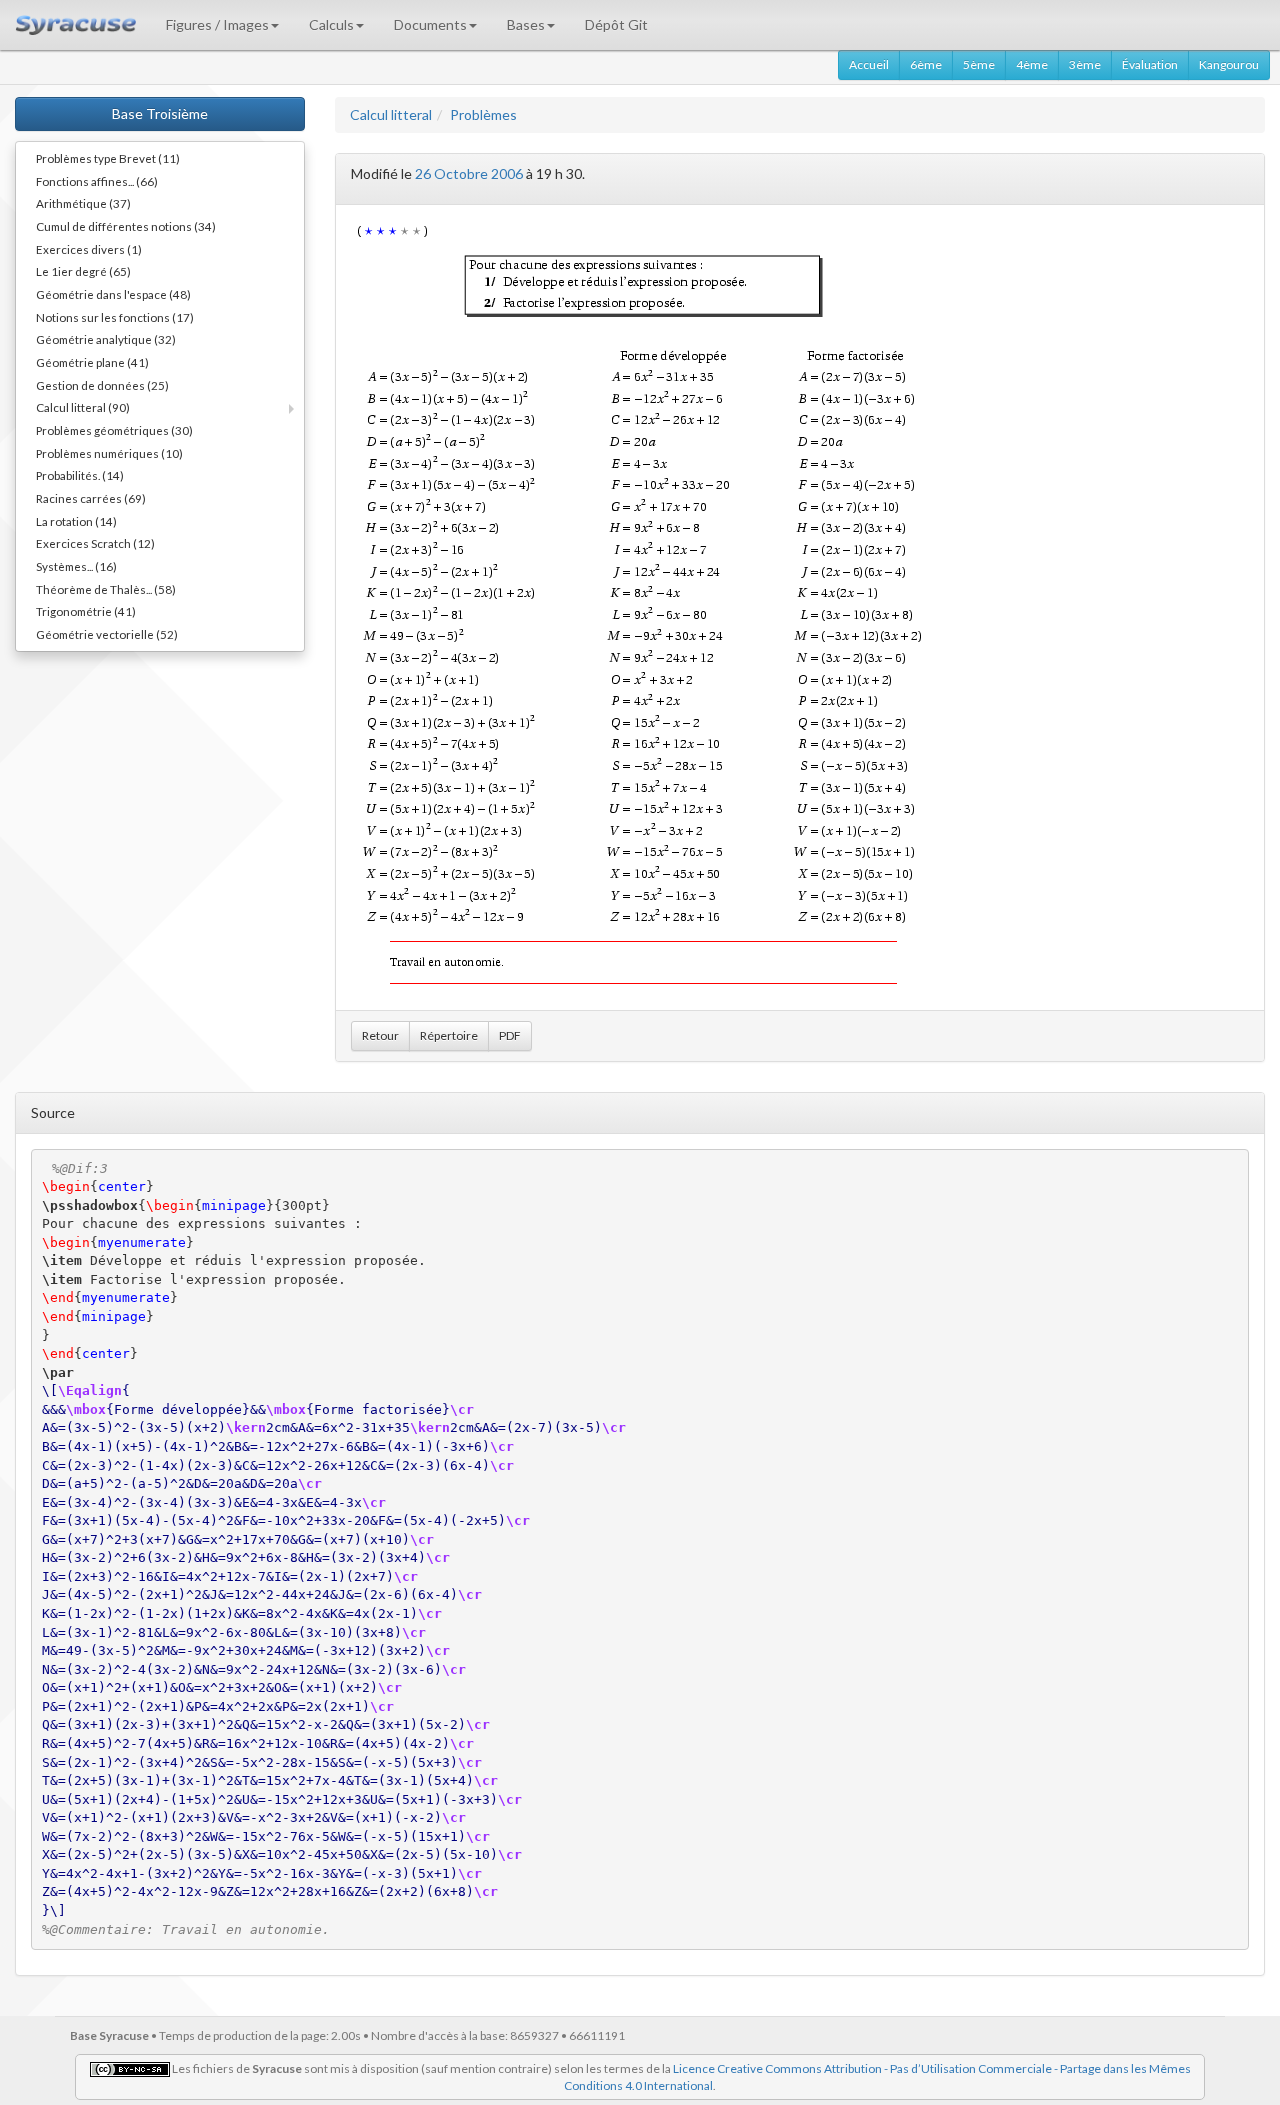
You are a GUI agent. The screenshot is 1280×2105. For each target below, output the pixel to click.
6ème (926, 64)
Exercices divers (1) (89, 249)
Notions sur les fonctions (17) (115, 317)
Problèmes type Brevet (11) (108, 158)
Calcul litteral (391, 114)
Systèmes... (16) (76, 566)
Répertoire (449, 1035)
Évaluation (1150, 64)
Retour (380, 1035)
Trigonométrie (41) (86, 611)
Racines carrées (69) (91, 498)
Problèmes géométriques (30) (114, 430)
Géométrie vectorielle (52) (107, 634)
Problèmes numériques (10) (109, 453)
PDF (510, 1035)
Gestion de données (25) (102, 385)
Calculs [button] (331, 24)
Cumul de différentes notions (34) (126, 226)
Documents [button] (430, 24)
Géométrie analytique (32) (106, 339)
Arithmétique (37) (83, 203)
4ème (1032, 64)
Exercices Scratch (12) (95, 543)
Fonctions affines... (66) (97, 181)
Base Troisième (160, 113)
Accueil (869, 64)
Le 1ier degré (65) (83, 271)
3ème (1085, 64)
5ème (979, 64)
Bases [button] (526, 24)
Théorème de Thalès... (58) (106, 589)
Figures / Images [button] (217, 24)
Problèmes (483, 114)
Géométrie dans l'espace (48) (113, 294)
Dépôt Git (616, 24)
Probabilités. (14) (80, 475)
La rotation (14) (76, 521)
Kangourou (1229, 64)
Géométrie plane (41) (92, 362)
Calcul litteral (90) (83, 407)
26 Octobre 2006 (469, 173)
